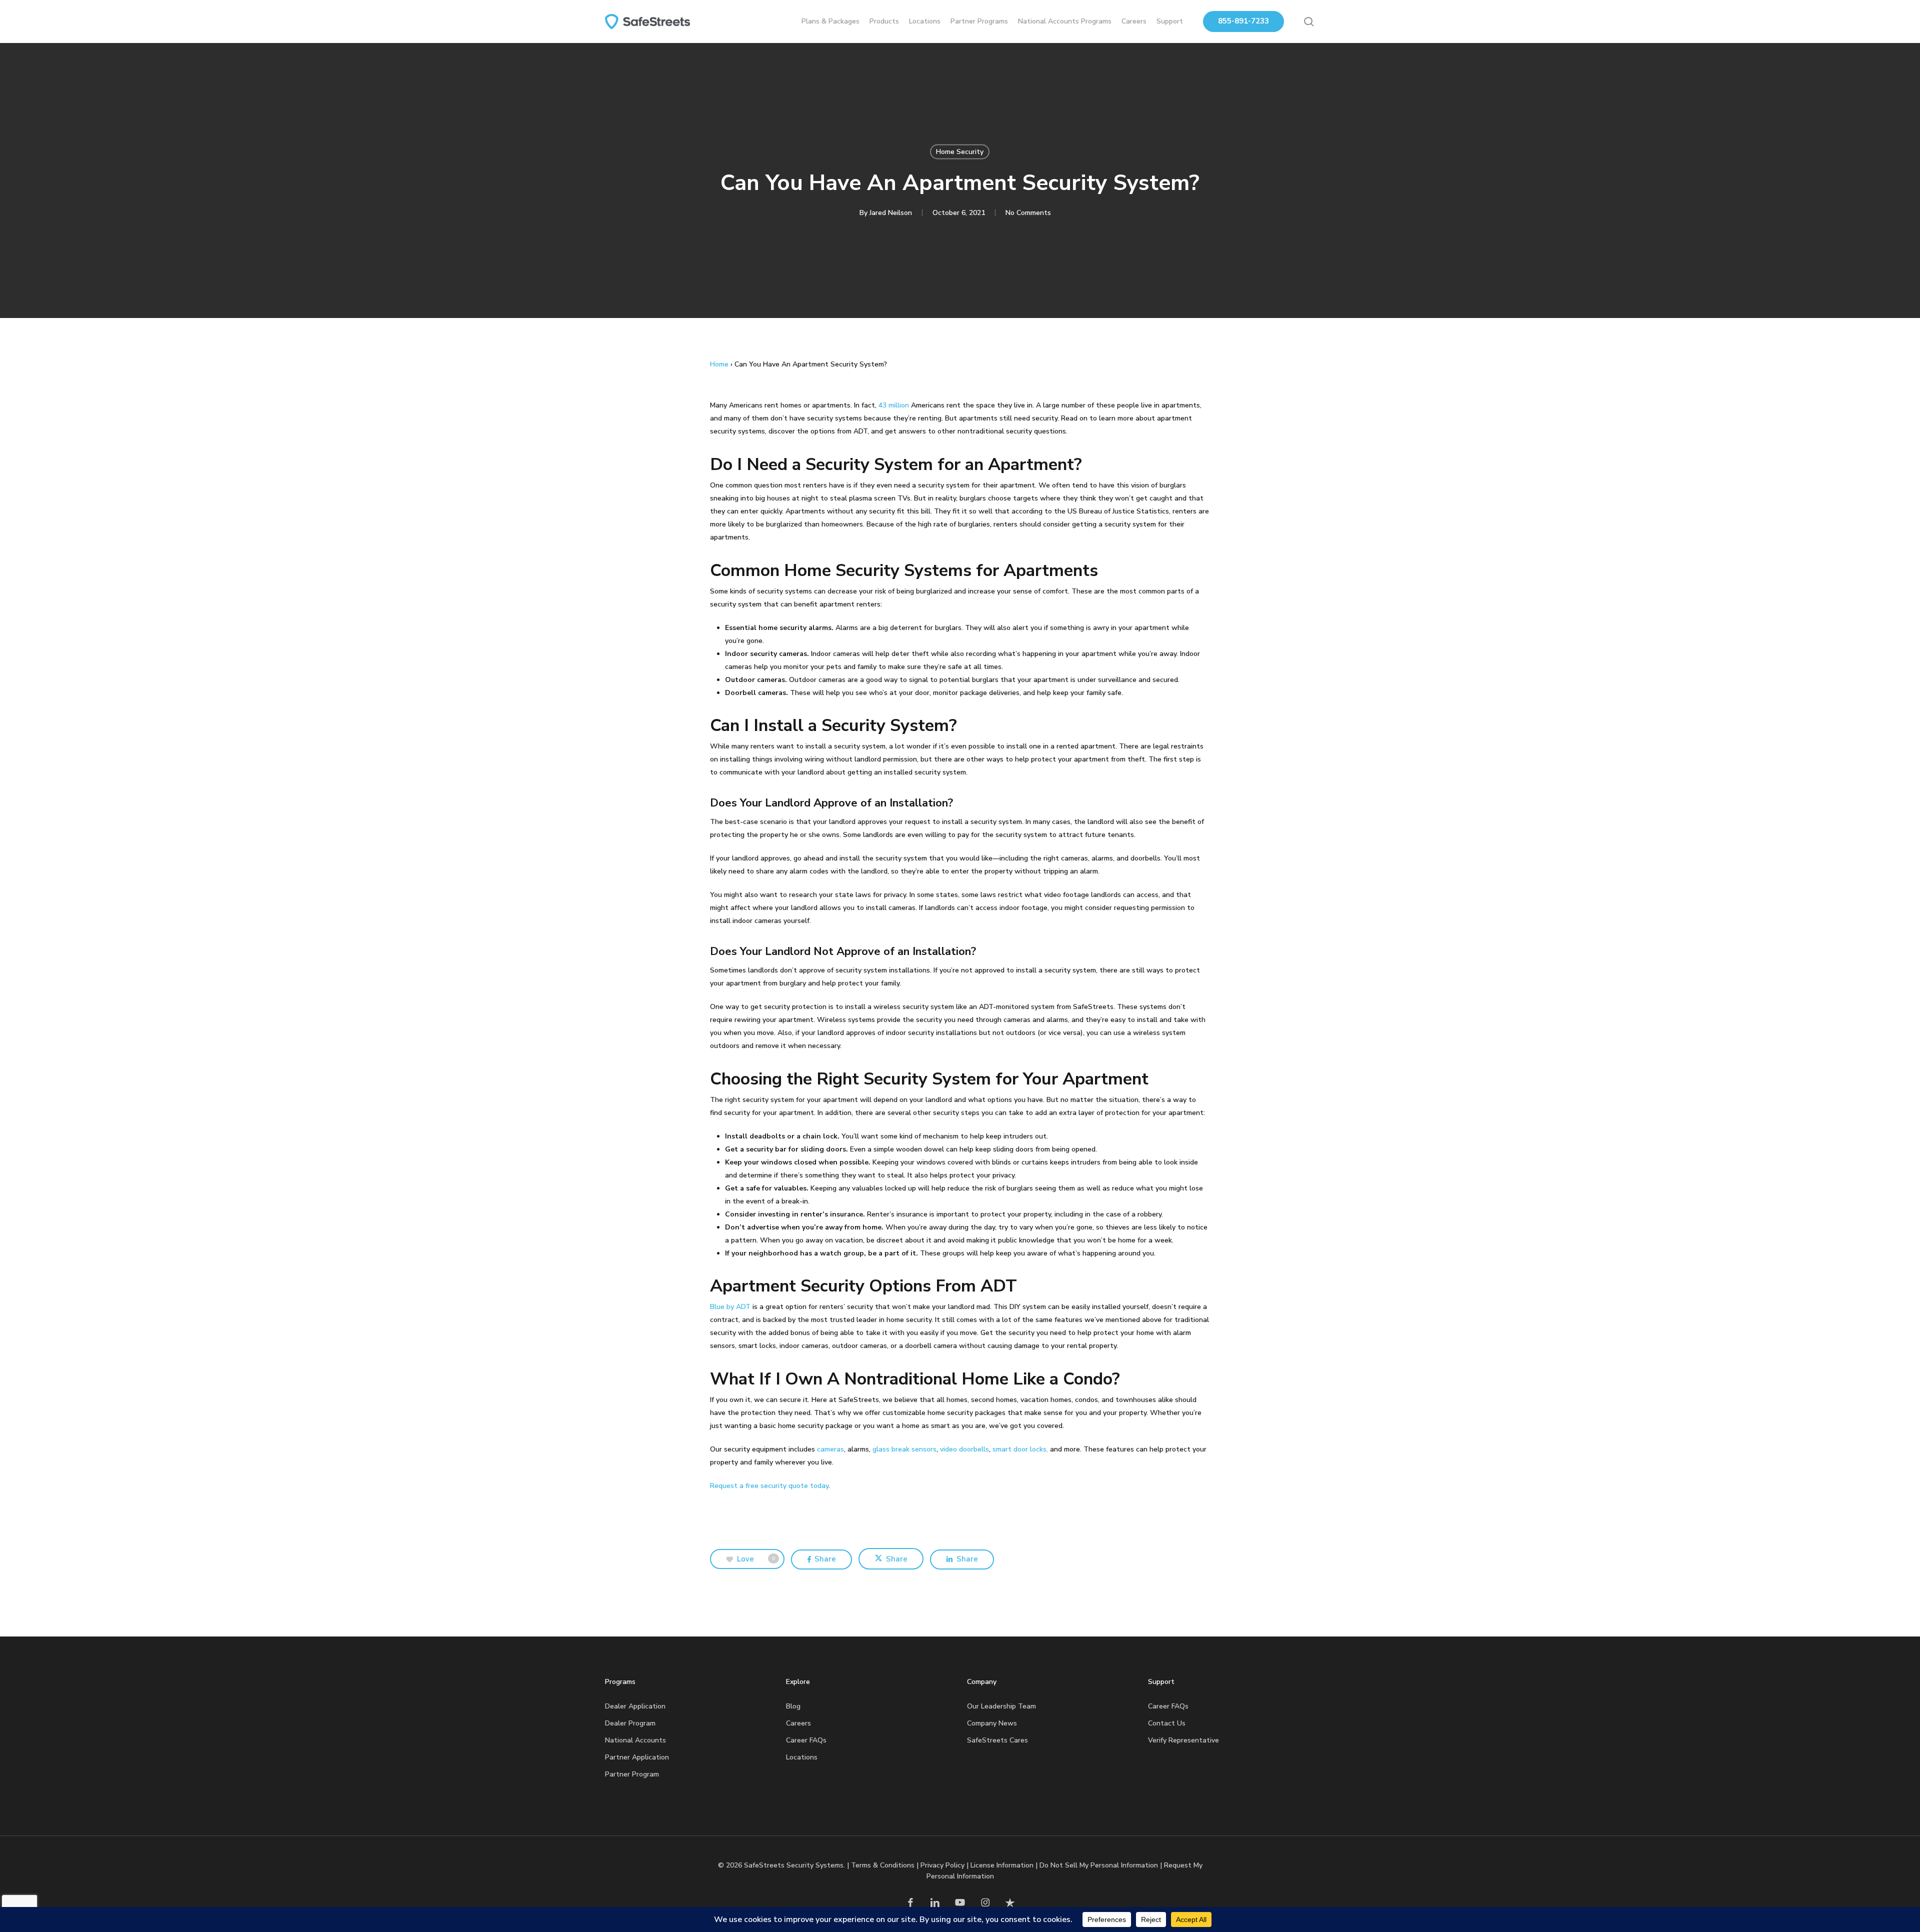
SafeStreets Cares (997, 1740)
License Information (1002, 1865)
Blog (793, 1706)
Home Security (960, 152)
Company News (992, 1723)
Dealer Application (635, 1706)
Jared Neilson (891, 213)
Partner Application (637, 1757)
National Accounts (635, 1740)
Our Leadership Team (1001, 1706)
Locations (802, 1757)
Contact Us (1167, 1723)
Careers (798, 1723)
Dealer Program (630, 1723)
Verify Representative (1183, 1740)
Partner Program (632, 1774)
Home (719, 364)
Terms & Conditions (883, 1865)
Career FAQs (806, 1740)
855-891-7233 (1243, 21)
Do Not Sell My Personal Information (1099, 1865)
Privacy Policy (942, 1865)
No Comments (1028, 213)
